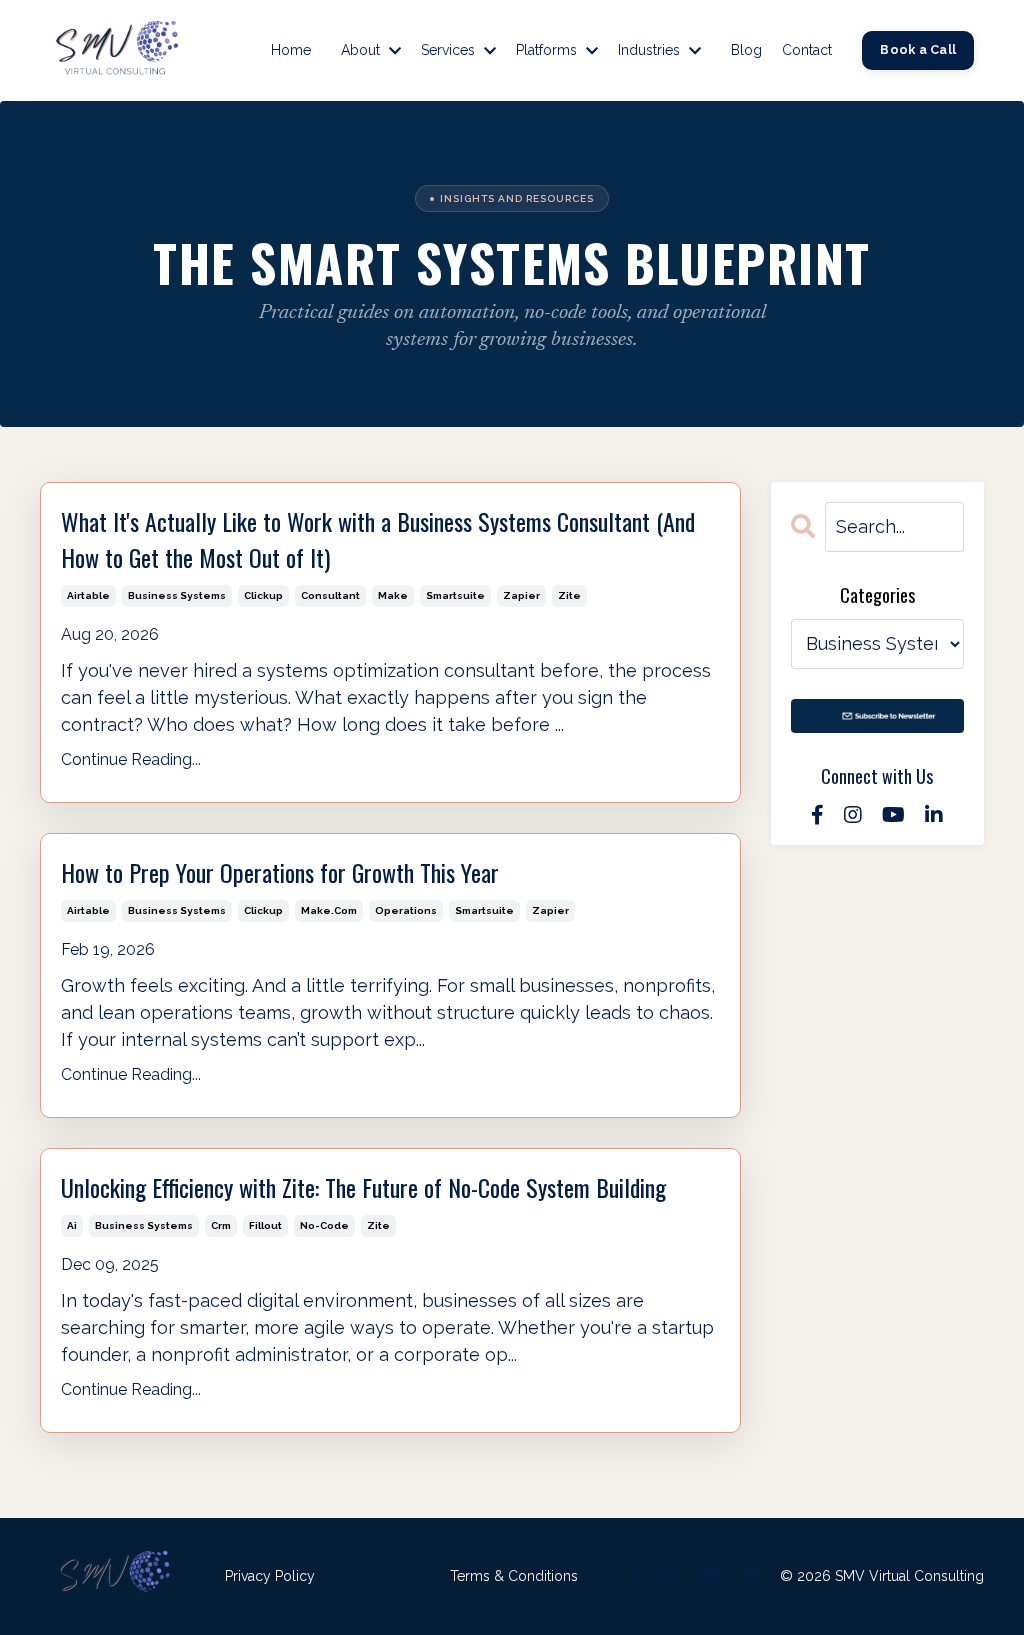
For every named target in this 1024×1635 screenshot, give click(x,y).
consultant (330, 595)
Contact (807, 50)
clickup (263, 595)
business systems (177, 595)
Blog (746, 50)
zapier (521, 595)
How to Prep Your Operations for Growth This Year (280, 872)
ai (72, 1225)
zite (569, 595)
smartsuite (455, 595)
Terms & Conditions (514, 1576)
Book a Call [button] (918, 49)
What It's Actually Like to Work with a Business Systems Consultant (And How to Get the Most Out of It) (378, 539)
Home (291, 50)
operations (406, 910)
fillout (265, 1225)
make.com (329, 910)
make (393, 595)
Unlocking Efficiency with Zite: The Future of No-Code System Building (363, 1187)
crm (221, 1225)
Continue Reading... (131, 759)
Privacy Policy (270, 1576)
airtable (88, 595)
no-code (324, 1225)
